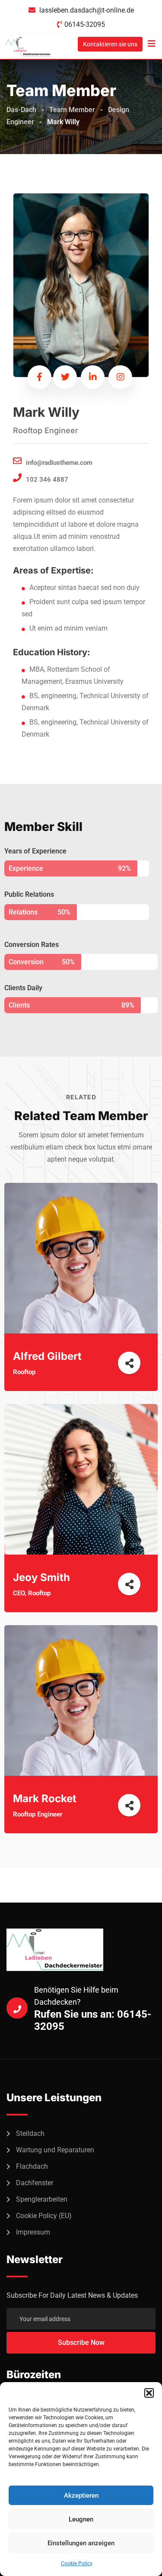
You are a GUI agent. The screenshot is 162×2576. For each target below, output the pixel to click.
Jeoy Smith (41, 1577)
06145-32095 (85, 24)
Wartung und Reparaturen (55, 2150)
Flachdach (32, 2166)
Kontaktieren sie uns (110, 44)
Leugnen (81, 2519)
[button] (149, 2393)
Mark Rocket (45, 1798)
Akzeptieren (81, 2495)
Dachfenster (35, 2183)
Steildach (30, 2133)
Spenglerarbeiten (42, 2199)
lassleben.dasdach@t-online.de (87, 10)
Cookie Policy (77, 2563)
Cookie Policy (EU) (44, 2216)
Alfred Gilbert (47, 1356)
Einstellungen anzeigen (81, 2543)
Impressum (33, 2232)
